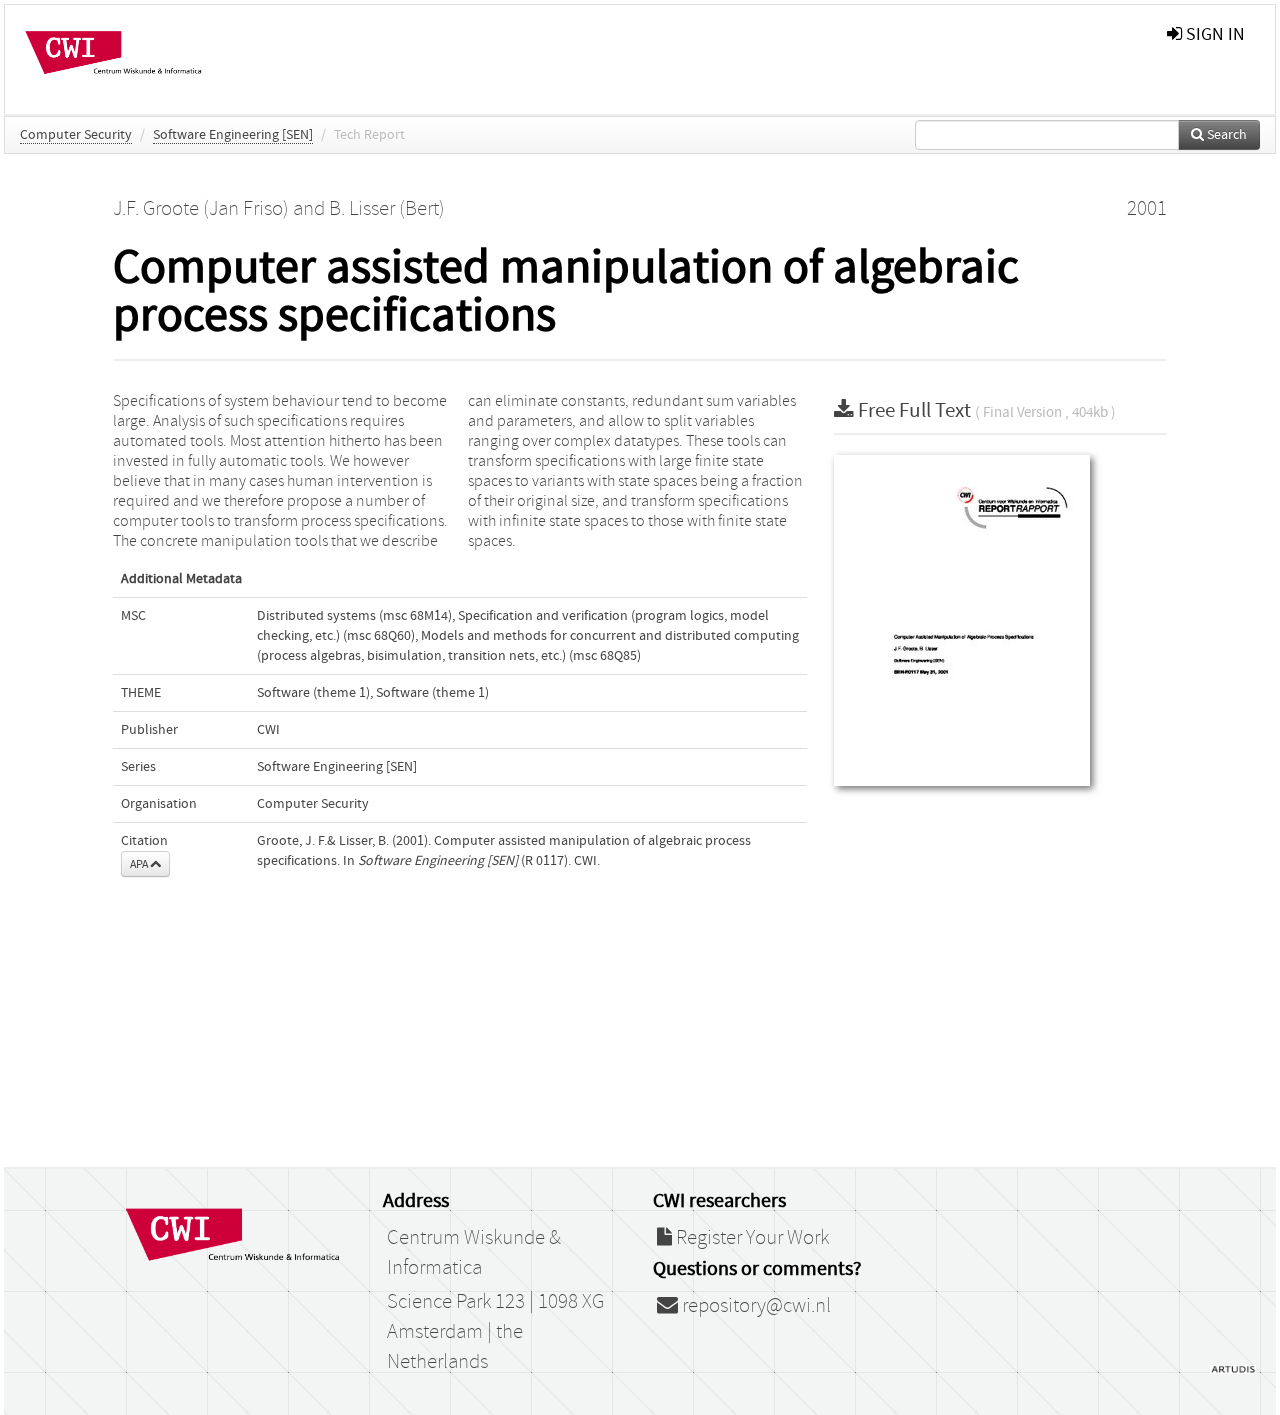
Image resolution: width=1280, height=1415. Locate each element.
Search (1225, 135)
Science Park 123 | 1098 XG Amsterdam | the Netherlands (495, 1332)
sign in (1213, 34)
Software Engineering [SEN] (233, 135)
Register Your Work (750, 1238)
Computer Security (76, 135)
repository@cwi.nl (754, 1306)
